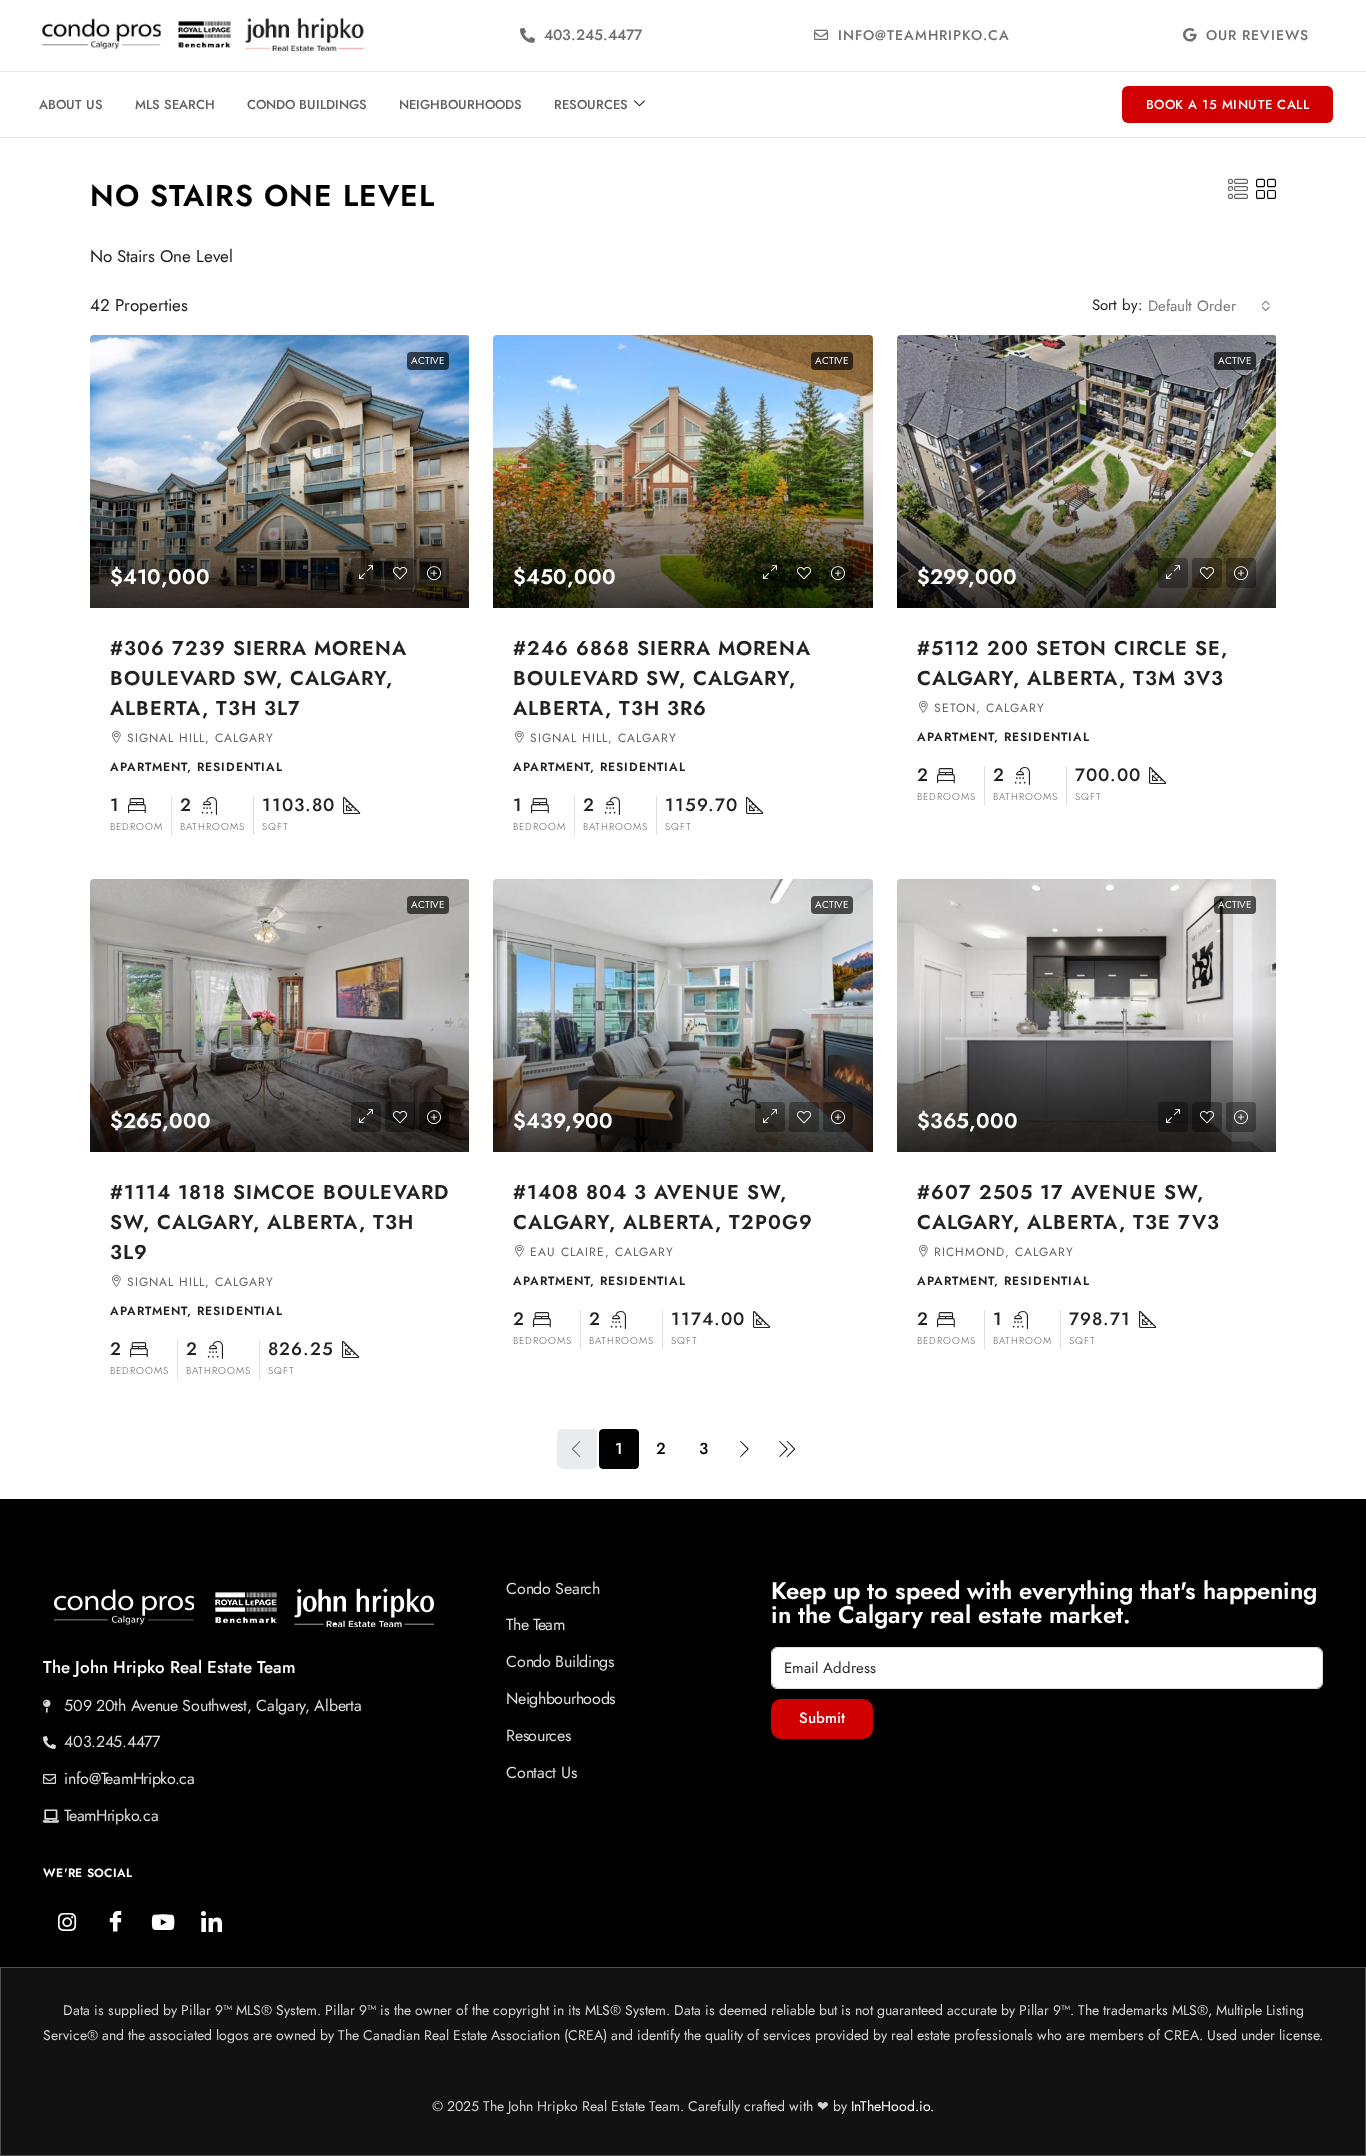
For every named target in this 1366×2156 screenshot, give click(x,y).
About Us (71, 104)
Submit (822, 1718)
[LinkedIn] (211, 1923)
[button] (1238, 190)
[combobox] (1209, 306)
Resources (591, 104)
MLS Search (175, 104)
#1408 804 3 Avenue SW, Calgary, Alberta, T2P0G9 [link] (663, 1207)
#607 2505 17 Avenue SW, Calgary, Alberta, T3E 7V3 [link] (1068, 1207)
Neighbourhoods (460, 104)
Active (428, 360)
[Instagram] (67, 1923)
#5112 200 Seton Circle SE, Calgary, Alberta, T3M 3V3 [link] (1072, 663)
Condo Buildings (307, 104)
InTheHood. (885, 2106)
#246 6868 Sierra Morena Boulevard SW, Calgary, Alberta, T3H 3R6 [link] (662, 678)
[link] (280, 471)
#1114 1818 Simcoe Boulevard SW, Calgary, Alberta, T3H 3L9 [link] (279, 1222)
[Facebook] (115, 1923)
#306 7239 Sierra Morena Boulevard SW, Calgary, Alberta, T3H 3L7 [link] (258, 678)
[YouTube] (163, 1923)
